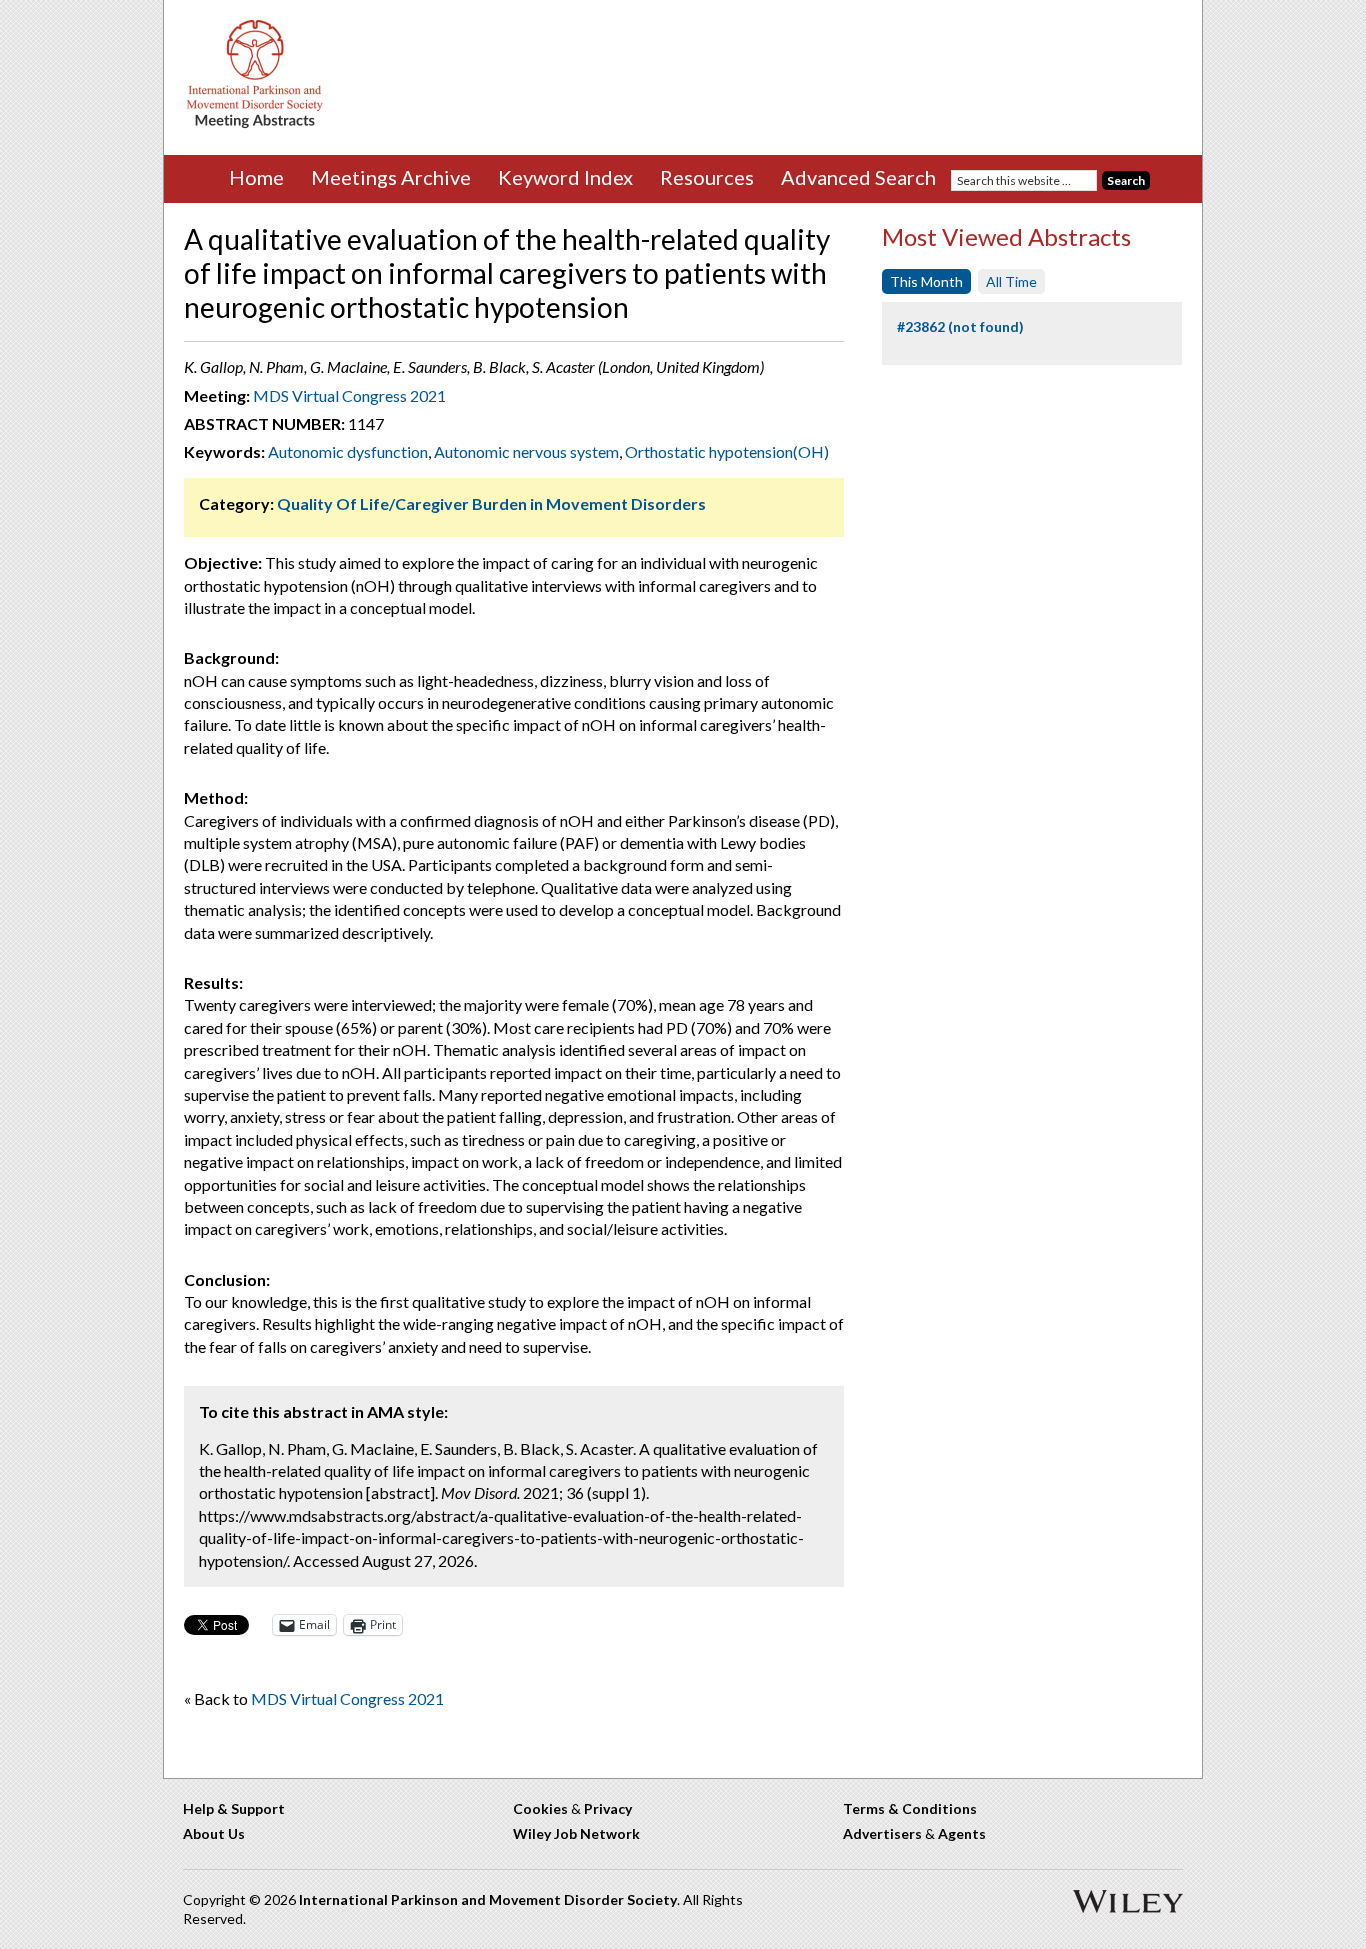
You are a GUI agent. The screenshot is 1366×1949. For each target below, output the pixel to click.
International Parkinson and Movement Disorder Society (488, 1899)
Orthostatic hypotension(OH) (727, 451)
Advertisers (882, 1833)
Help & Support (234, 1808)
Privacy (608, 1808)
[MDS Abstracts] (255, 123)
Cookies (540, 1808)
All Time (1011, 281)
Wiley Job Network (576, 1833)
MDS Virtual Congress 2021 (349, 395)
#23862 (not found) (960, 326)
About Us (214, 1833)
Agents (962, 1833)
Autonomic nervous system (526, 451)
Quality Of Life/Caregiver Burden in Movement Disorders (491, 503)
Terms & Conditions (910, 1808)
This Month (926, 281)
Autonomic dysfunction (348, 451)
